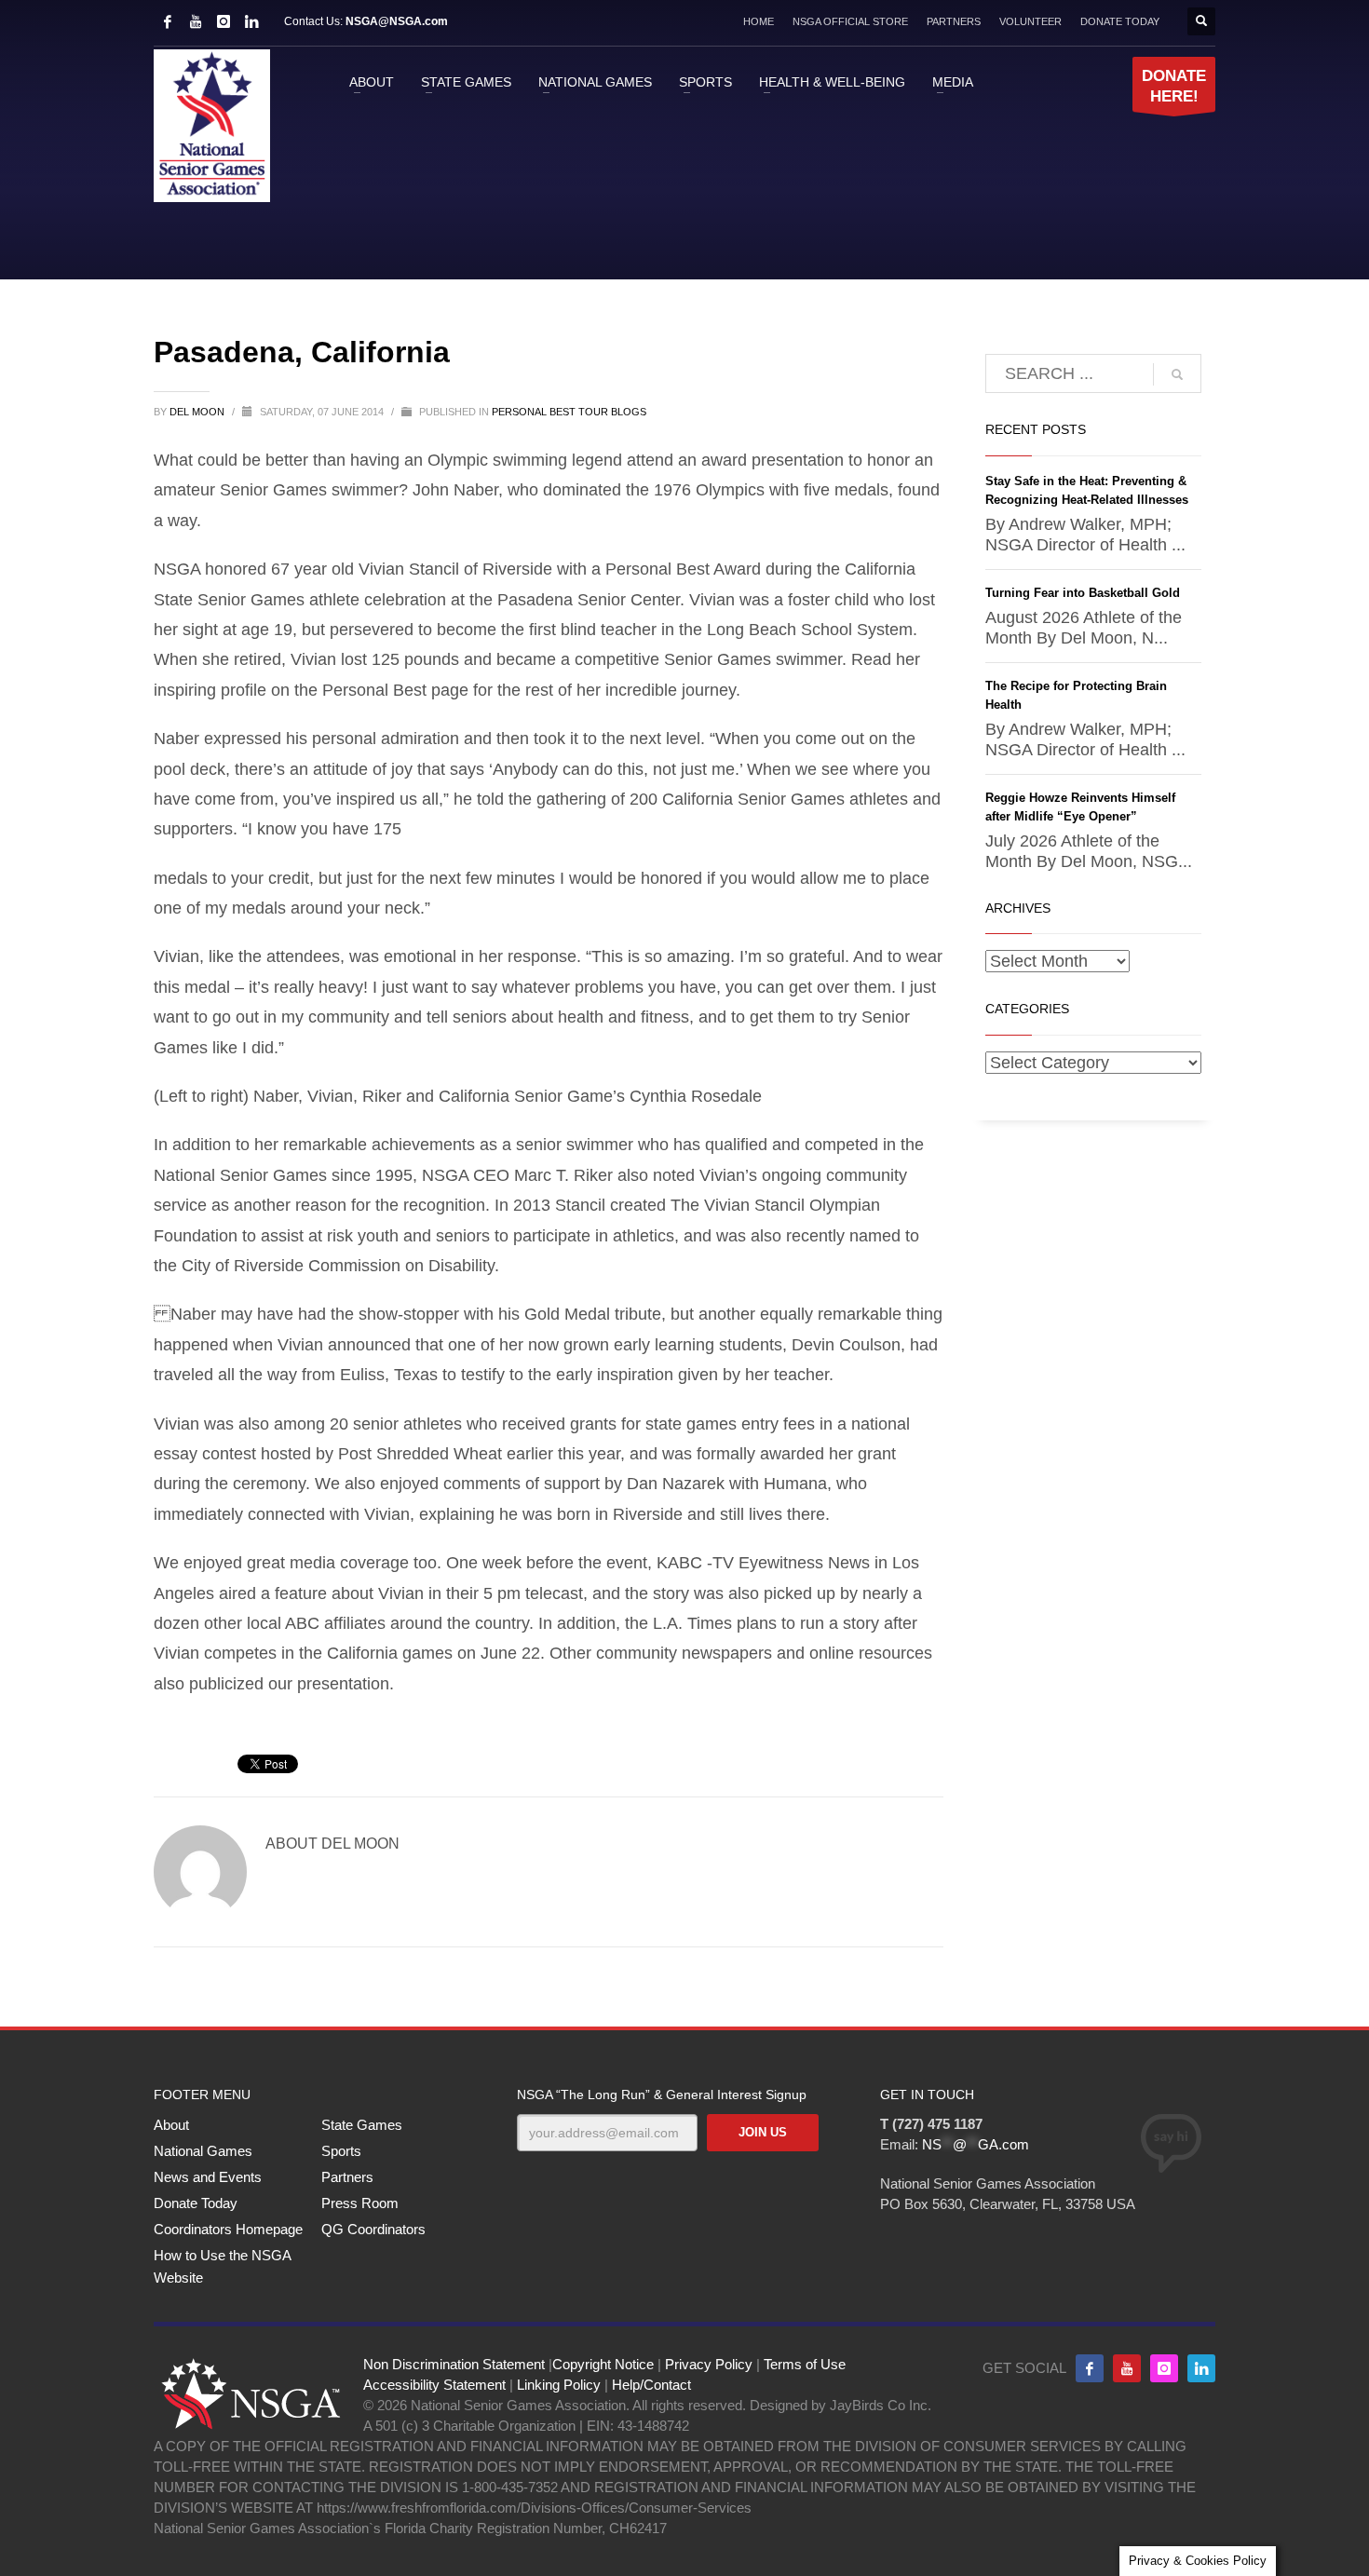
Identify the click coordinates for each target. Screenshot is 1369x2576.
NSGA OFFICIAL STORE (850, 21)
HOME (759, 21)
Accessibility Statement (434, 2385)
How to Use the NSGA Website (222, 2266)
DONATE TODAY (1120, 21)
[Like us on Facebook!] (1090, 2368)
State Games (362, 2125)
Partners (347, 2177)
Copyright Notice (603, 2364)
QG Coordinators (373, 2229)
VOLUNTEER (1030, 21)
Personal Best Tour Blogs (569, 412)
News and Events (208, 2177)
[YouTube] (196, 21)
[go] (1177, 374)
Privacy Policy (709, 2364)
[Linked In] (251, 21)
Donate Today (196, 2203)
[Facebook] (168, 21)
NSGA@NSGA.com (397, 21)
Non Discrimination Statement (454, 2364)
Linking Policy (559, 2385)
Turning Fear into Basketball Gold (1083, 593)
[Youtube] (1127, 2368)
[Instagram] (224, 21)
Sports (341, 2151)
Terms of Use (805, 2364)
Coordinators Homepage (228, 2229)
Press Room (360, 2203)
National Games (203, 2151)
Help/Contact (651, 2385)
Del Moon (198, 412)
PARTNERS (954, 21)
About (171, 2125)
